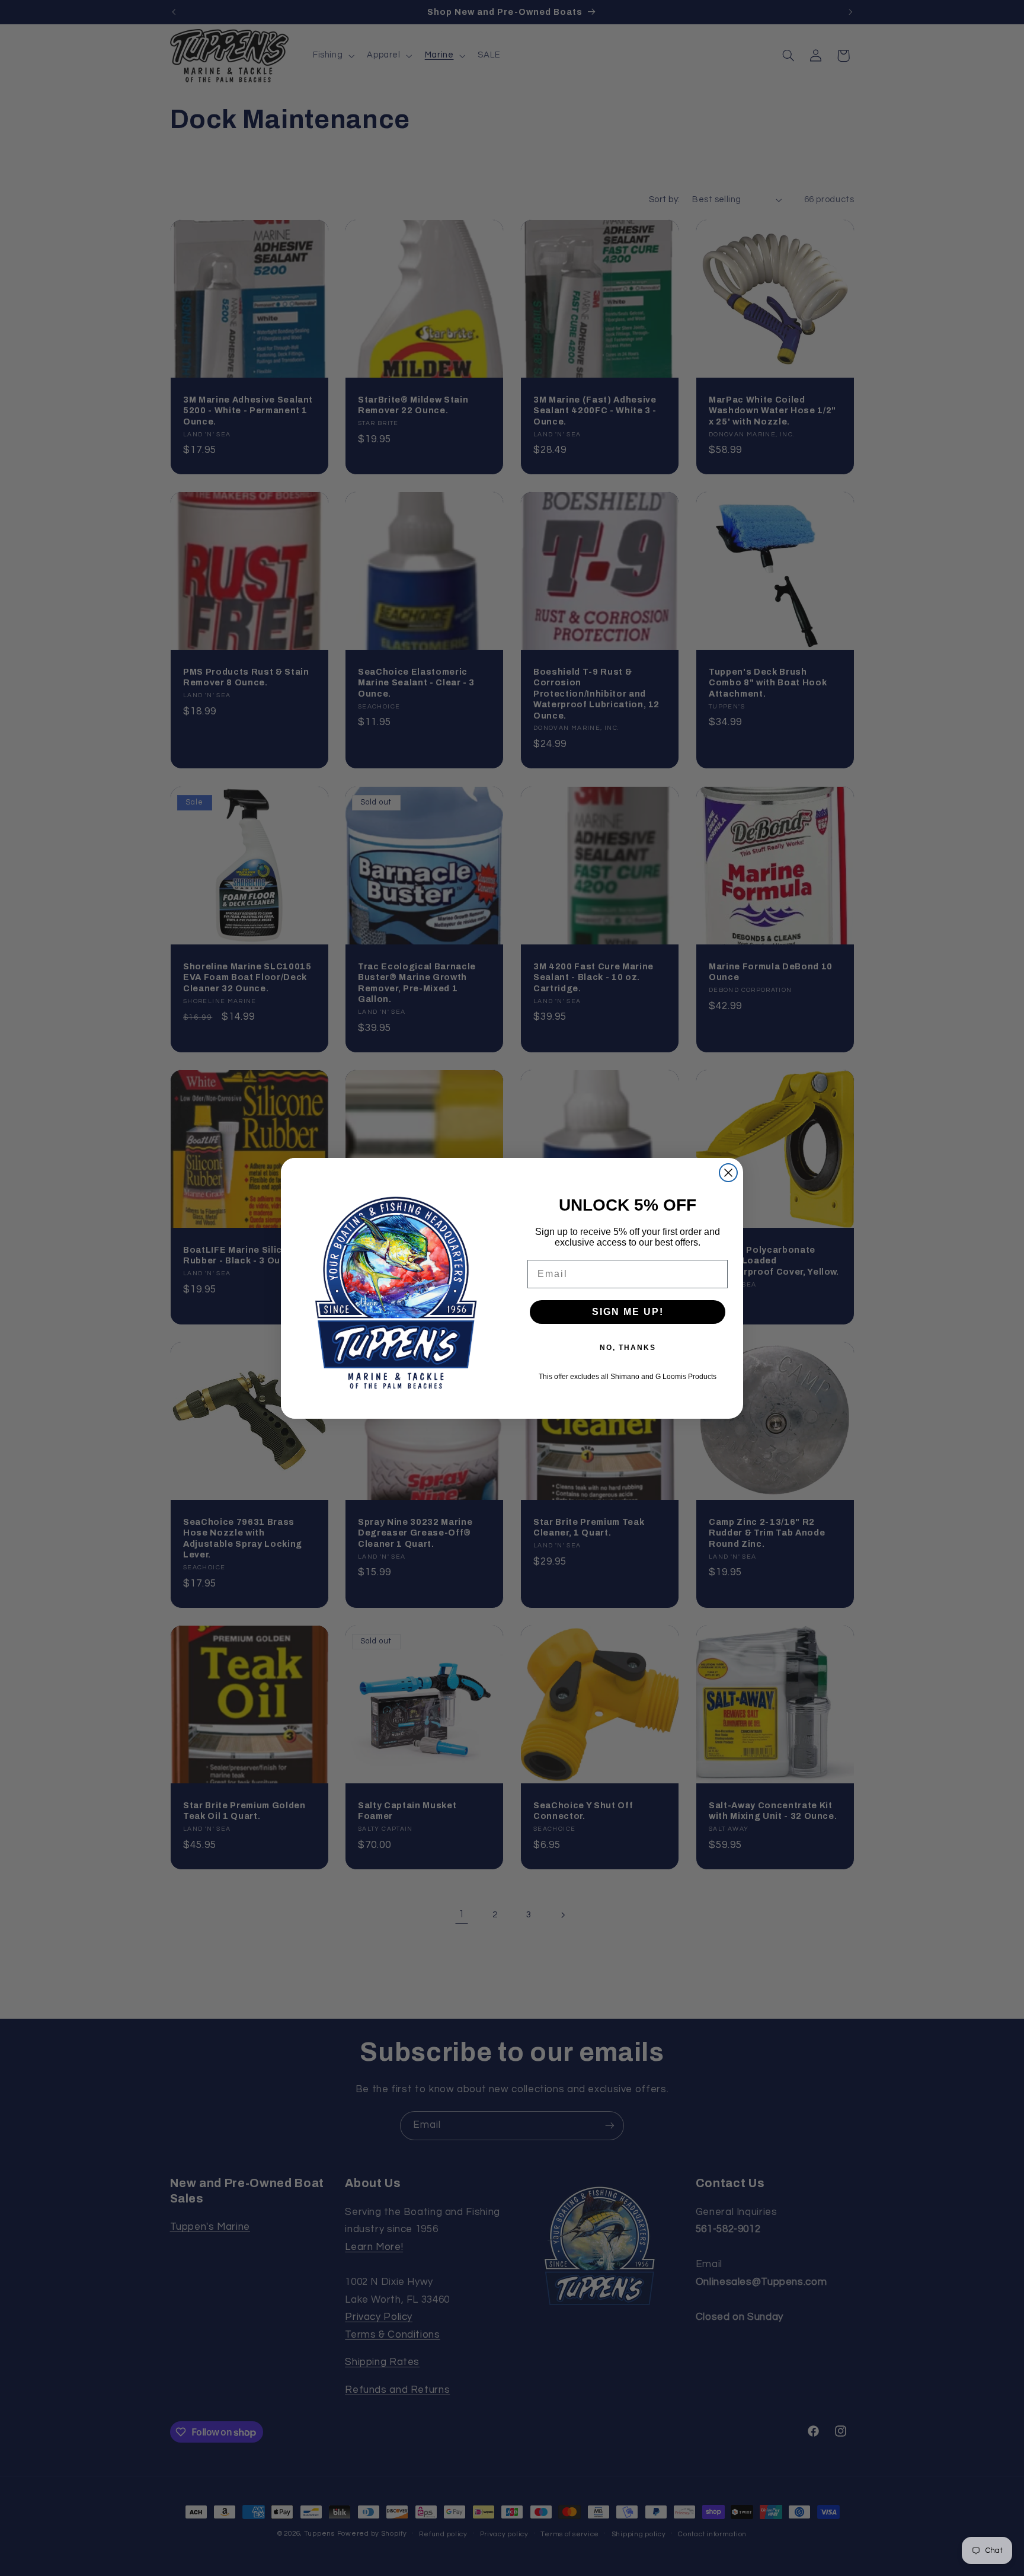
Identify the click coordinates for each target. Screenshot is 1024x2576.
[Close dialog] (728, 1173)
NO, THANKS (628, 1348)
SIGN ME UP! (628, 1312)
